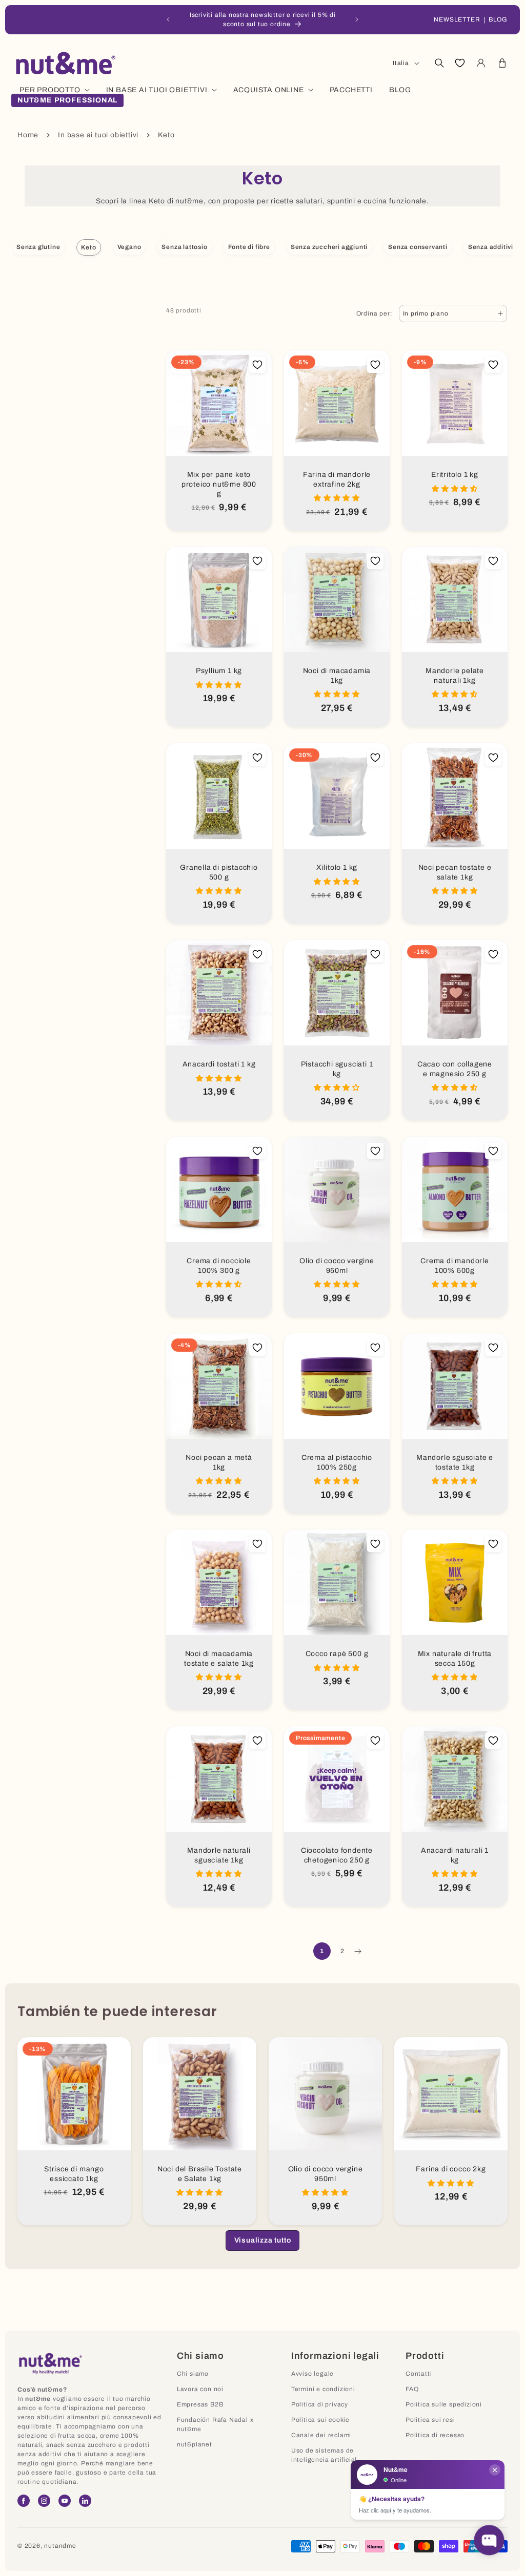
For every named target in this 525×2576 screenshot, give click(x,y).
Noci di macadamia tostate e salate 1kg (219, 1659)
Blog (498, 19)
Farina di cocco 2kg (451, 2169)
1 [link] (322, 1951)
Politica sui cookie (320, 2420)
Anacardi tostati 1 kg (219, 1064)
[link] (263, 2240)
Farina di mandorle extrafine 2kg (337, 479)
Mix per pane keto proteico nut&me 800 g (219, 484)
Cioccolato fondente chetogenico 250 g (337, 1855)
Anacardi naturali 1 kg (455, 1855)
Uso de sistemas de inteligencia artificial (324, 2455)
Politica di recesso (435, 2435)
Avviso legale (312, 2374)
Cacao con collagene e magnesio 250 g (455, 1069)
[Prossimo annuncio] (357, 19)
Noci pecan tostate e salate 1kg (455, 872)
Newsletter (457, 19)
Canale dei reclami (321, 2435)
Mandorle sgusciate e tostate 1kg (455, 1462)
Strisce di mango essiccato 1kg (74, 2174)
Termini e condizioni (323, 2389)
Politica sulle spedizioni (444, 2404)
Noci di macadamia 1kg (337, 676)
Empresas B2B (200, 2404)
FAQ (412, 2389)
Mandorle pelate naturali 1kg (455, 676)
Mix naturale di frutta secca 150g (455, 1659)
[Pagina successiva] (357, 1951)
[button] (439, 63)
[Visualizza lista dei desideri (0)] (460, 63)
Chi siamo (193, 2374)
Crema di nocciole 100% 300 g (219, 1266)
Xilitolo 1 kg (337, 867)
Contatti (419, 2374)
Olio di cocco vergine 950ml (337, 1266)
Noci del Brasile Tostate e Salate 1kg (200, 2174)
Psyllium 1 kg (219, 671)
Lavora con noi (200, 2389)
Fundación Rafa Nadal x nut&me (215, 2424)
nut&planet (195, 2444)
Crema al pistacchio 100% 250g (337, 1462)
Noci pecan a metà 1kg (219, 1462)
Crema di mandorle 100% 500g (455, 1266)
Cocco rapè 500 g (337, 1654)
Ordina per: (375, 313)
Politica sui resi (430, 2420)
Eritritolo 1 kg (455, 475)
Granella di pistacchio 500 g (219, 872)
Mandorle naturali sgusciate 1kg (219, 1855)
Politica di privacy (320, 2404)
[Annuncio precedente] (168, 19)
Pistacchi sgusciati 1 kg (337, 1069)
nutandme (60, 2546)
